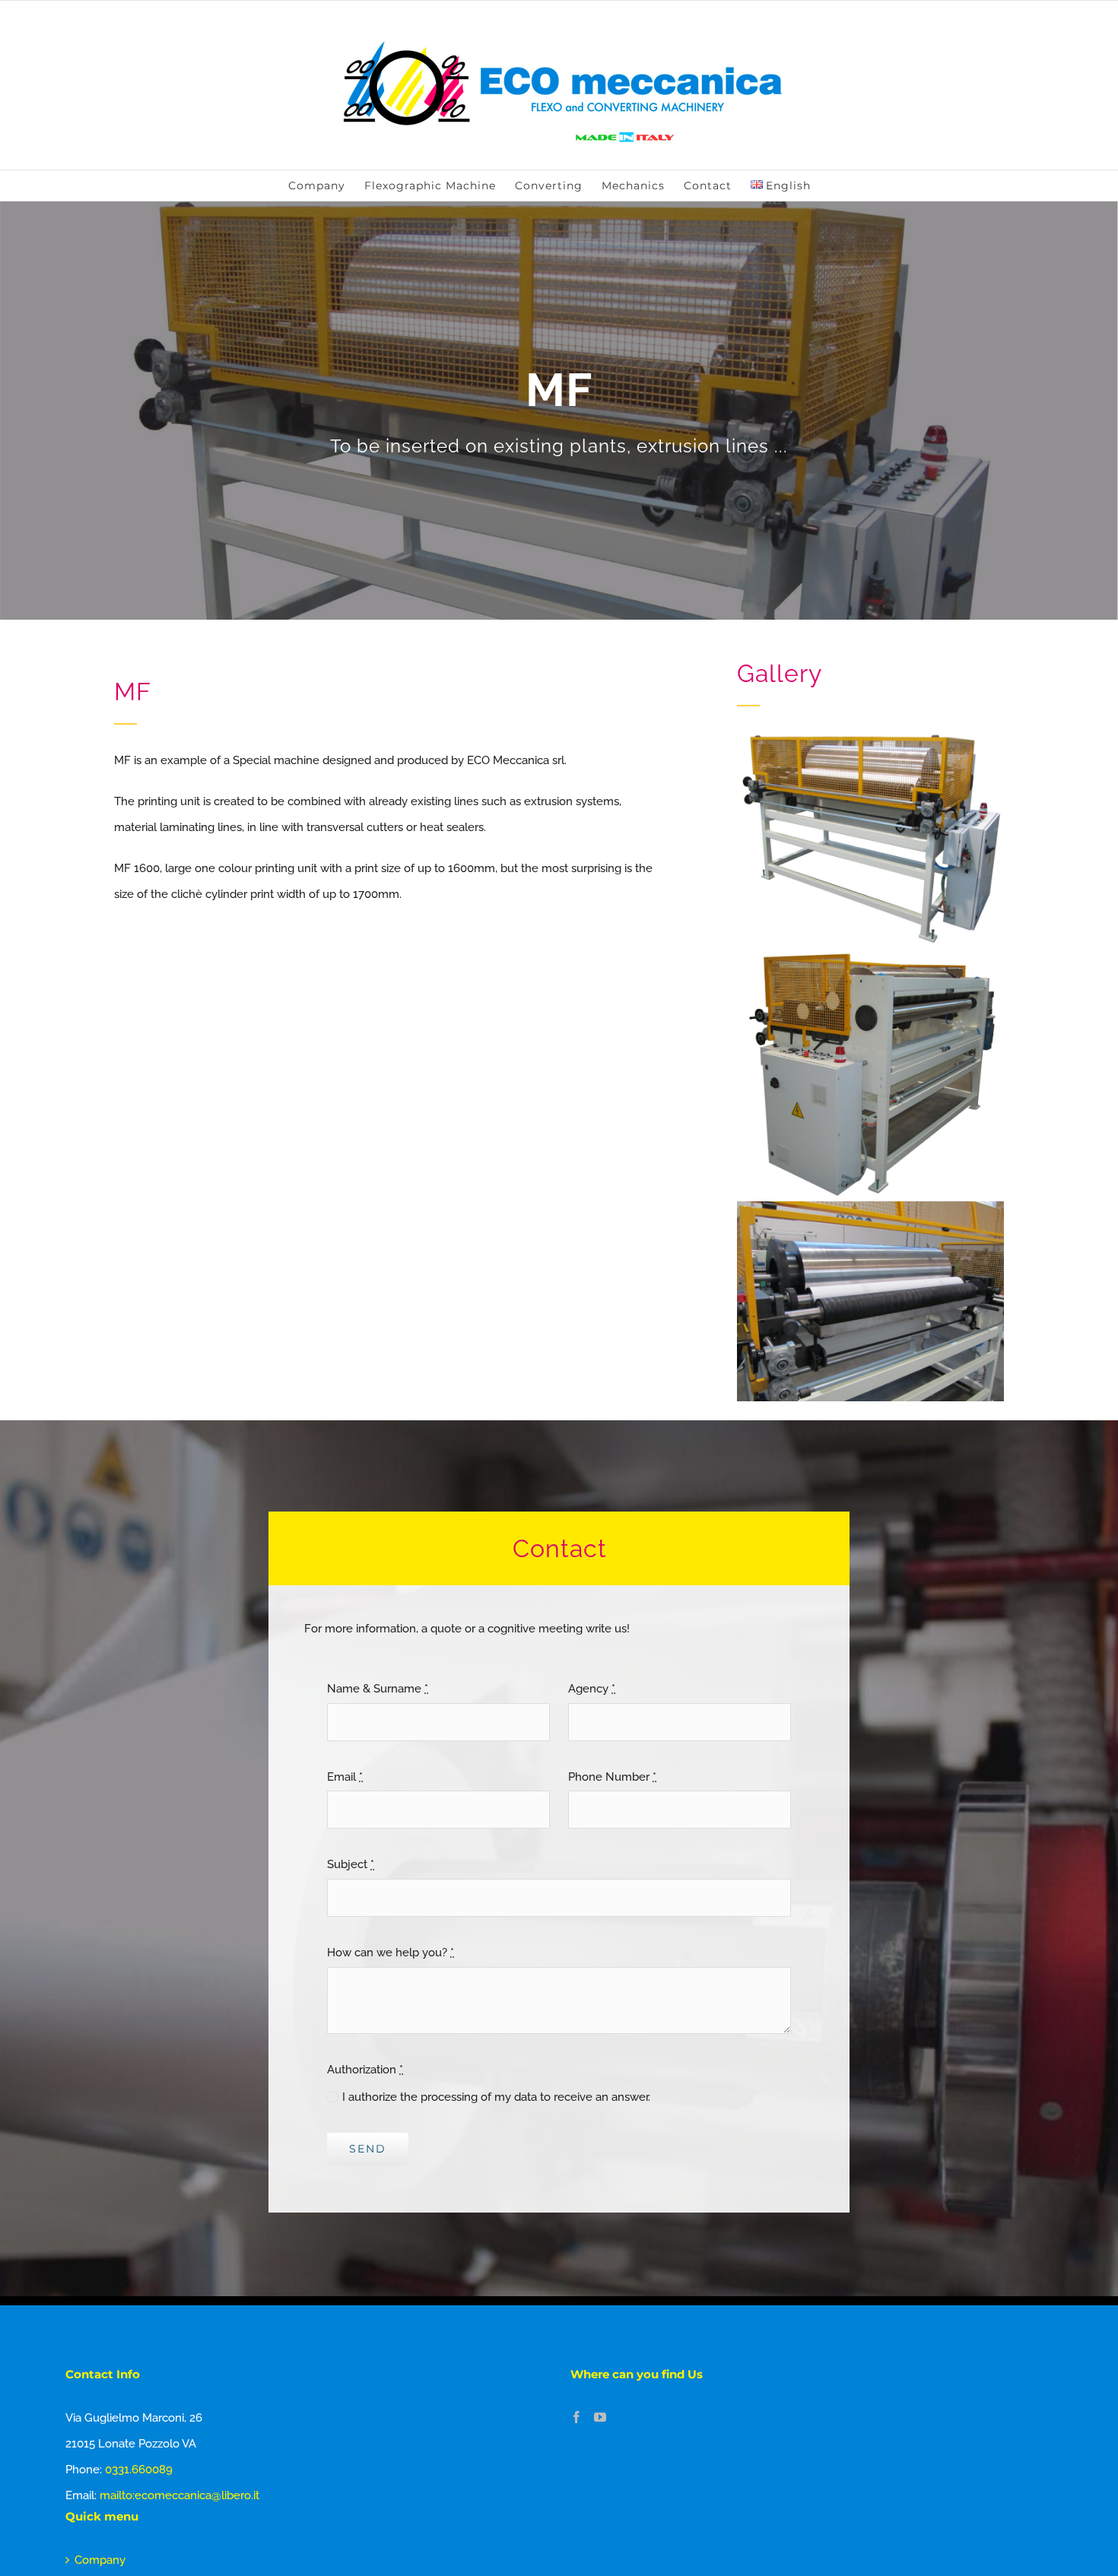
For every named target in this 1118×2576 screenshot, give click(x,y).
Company (100, 2560)
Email (345, 1777)
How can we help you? (391, 1953)
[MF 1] (870, 734)
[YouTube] (600, 2417)
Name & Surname (378, 1689)
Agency (592, 1689)
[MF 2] (870, 1207)
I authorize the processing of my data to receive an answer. (496, 2097)
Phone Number (612, 1777)
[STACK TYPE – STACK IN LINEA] (870, 950)
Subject (351, 1864)
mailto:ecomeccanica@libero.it (179, 2495)
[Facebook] (576, 2417)
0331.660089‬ (139, 2470)
